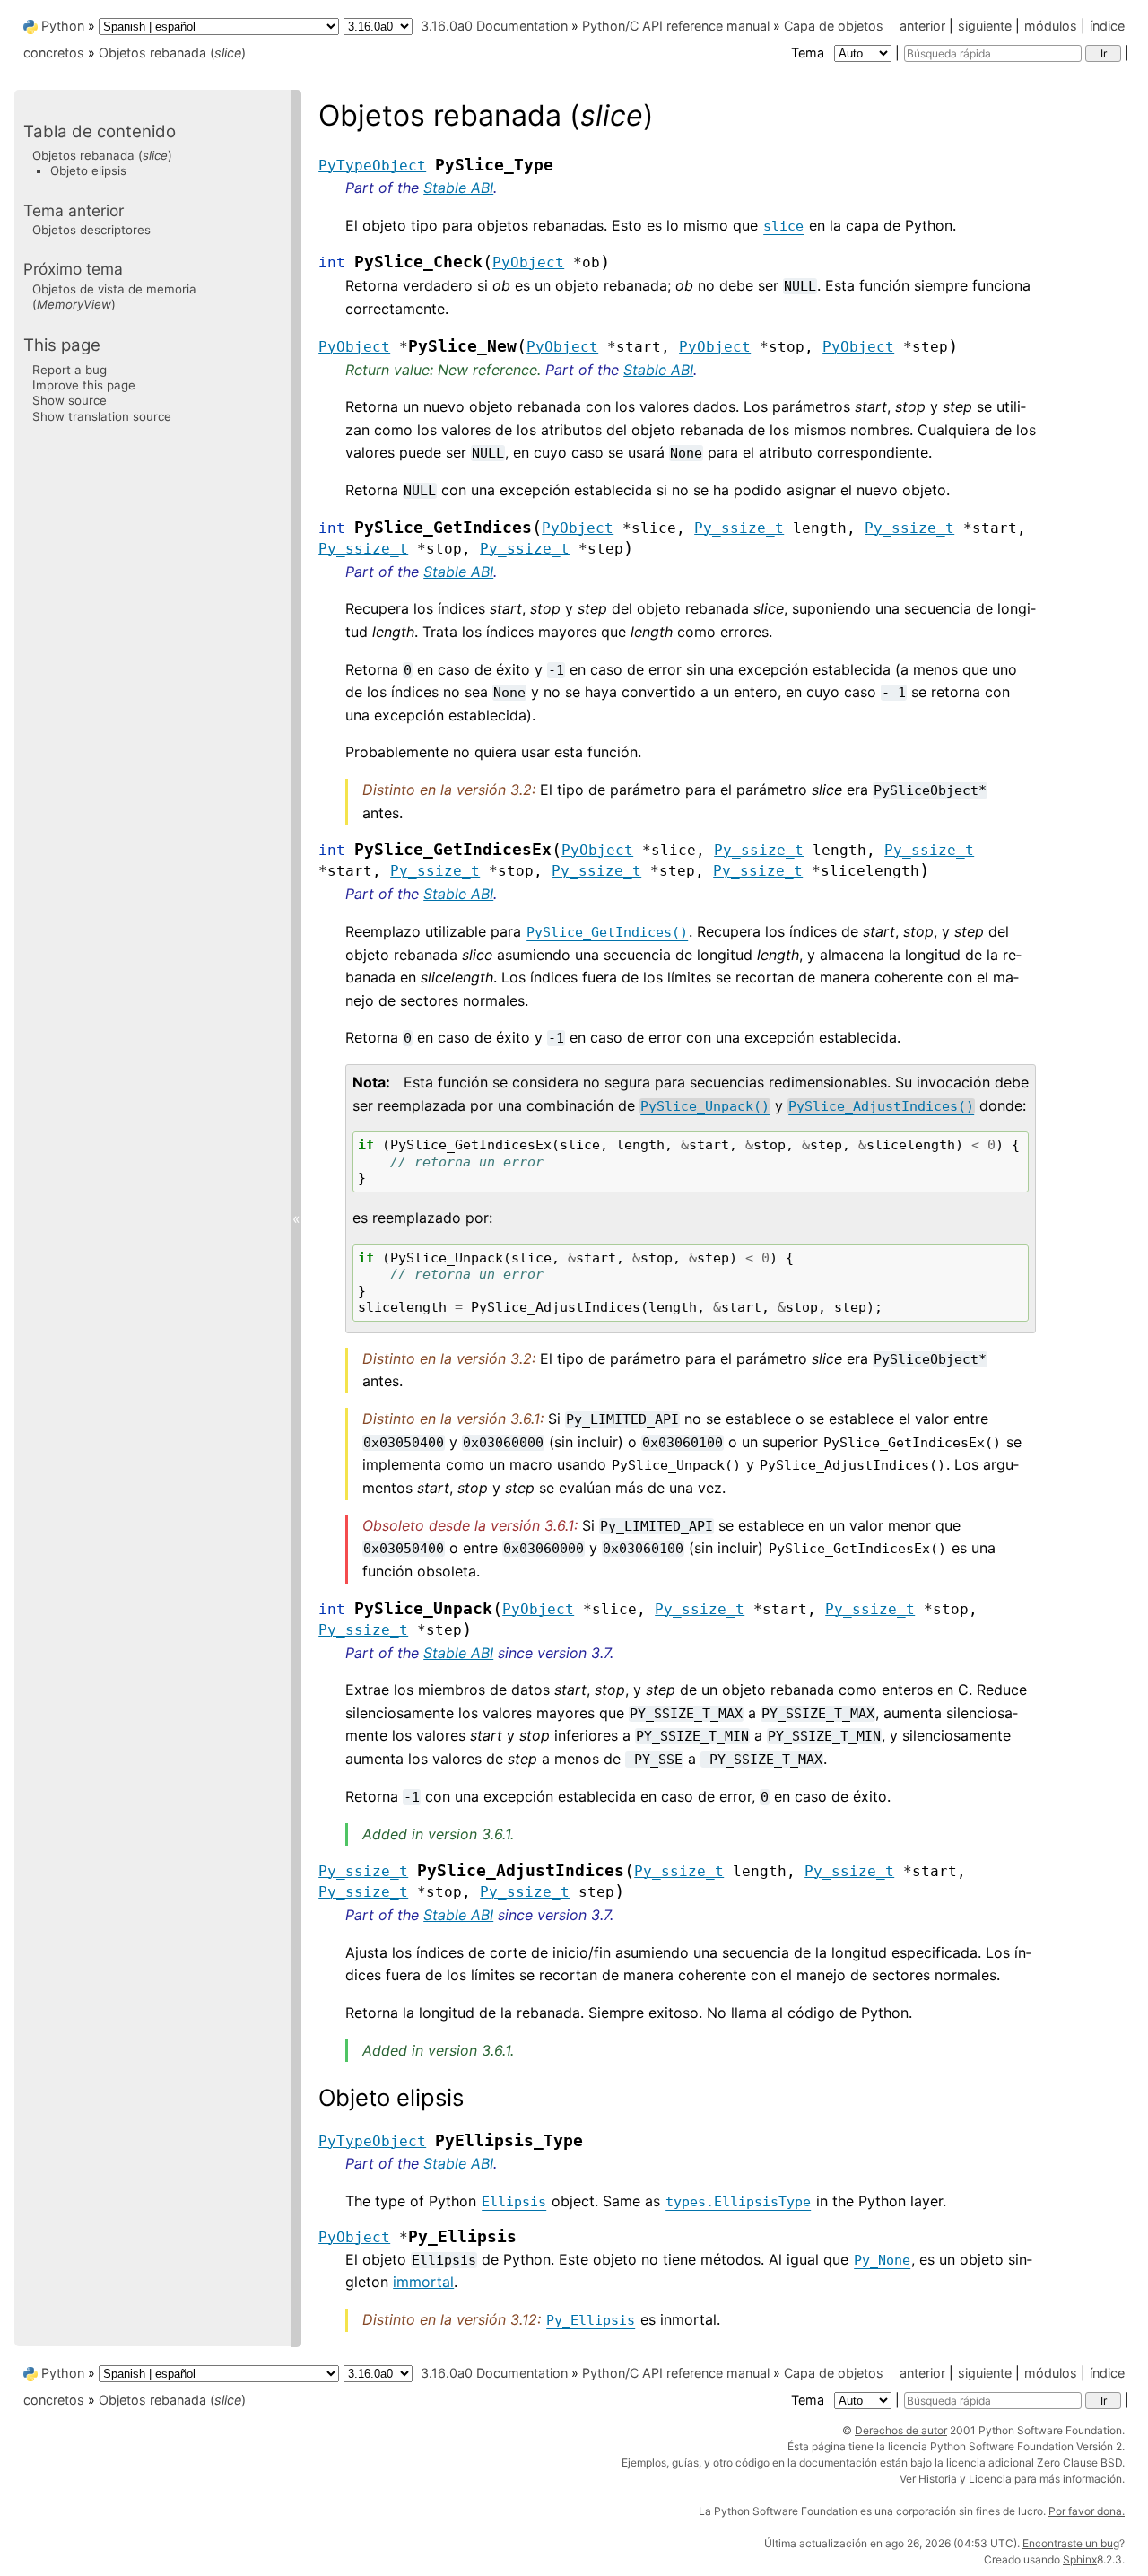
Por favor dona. (1087, 2511)
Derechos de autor (901, 2430)
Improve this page (84, 385)
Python (63, 26)
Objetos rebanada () (172, 52)
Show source (70, 400)
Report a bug (70, 370)
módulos (1051, 26)
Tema (809, 52)
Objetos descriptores (91, 230)
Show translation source (102, 416)
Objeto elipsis (88, 170)
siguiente (985, 26)
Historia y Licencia (965, 2479)
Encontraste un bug (1071, 2543)
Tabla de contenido (100, 131)
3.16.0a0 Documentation (494, 26)
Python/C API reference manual (676, 26)
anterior (922, 26)
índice (1107, 26)
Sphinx (1080, 2559)
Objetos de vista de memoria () (114, 297)
